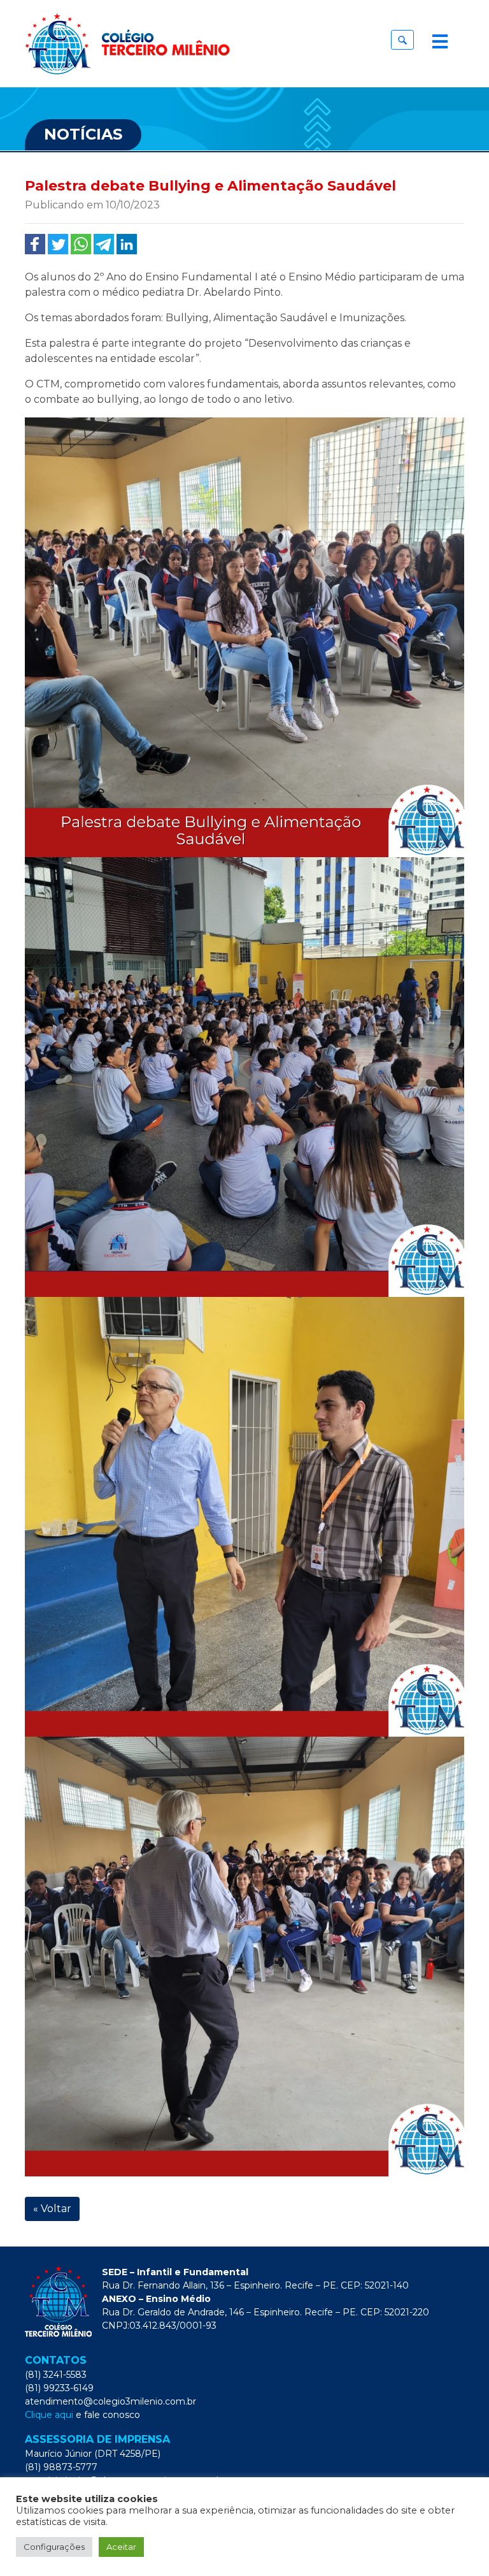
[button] (402, 40)
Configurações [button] (54, 2547)
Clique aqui (49, 2415)
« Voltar (52, 2209)
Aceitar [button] (121, 2547)
